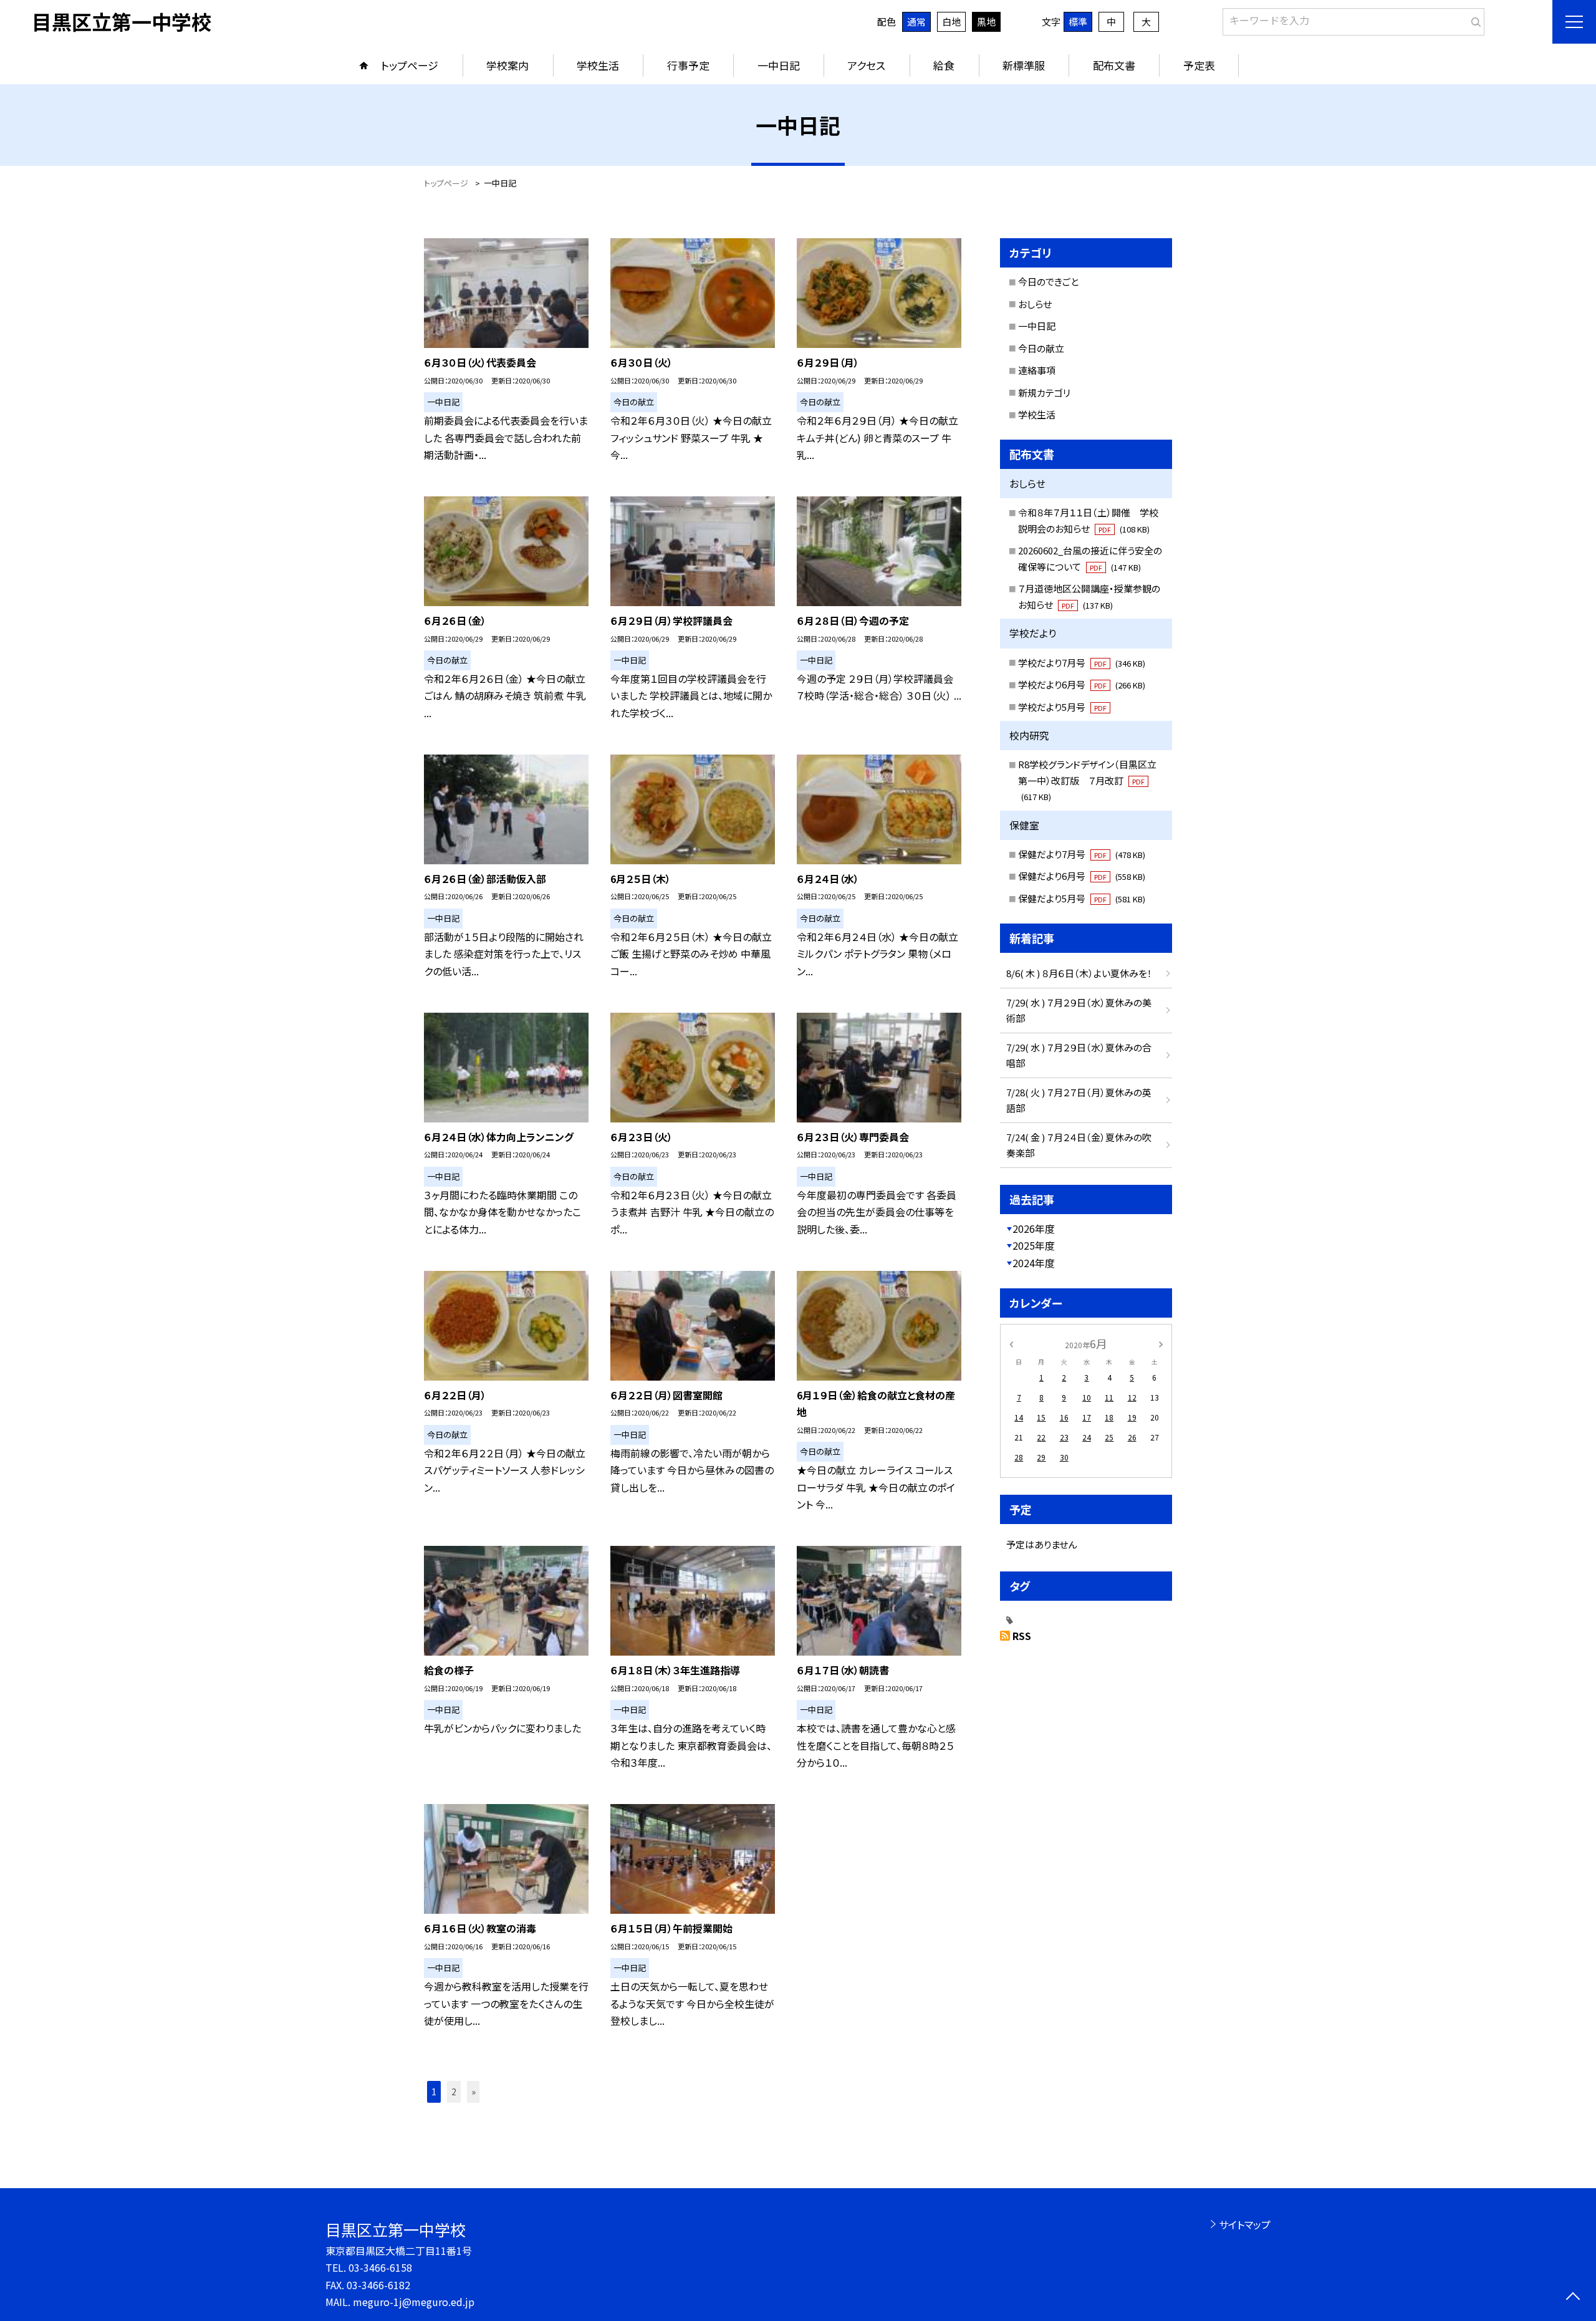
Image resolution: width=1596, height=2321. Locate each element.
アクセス (866, 65)
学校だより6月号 (1082, 684)
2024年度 (1034, 1263)
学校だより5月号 (1062, 707)
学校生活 (598, 65)
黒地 (986, 22)
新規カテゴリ (1044, 393)
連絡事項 (1037, 370)
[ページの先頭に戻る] (1573, 2298)
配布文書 (1114, 65)
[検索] (1473, 19)
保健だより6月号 (1082, 876)
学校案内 (507, 65)
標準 (1078, 22)
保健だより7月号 (1082, 854)
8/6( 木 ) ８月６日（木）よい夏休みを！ (1079, 973)
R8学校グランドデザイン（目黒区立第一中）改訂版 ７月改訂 (1087, 780)
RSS (1022, 1636)
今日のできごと (1048, 282)
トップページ (410, 65)
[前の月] (1011, 1343)
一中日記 (779, 65)
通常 (916, 22)
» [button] (474, 2092)
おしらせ (1035, 304)
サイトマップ (1245, 2224)
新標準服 (1024, 65)
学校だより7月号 (1082, 663)
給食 (944, 65)
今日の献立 (1041, 348)
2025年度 (1034, 1245)
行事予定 (688, 65)
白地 (951, 22)
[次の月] (1161, 1343)
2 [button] (454, 2092)
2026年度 (1034, 1228)
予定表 (1199, 65)
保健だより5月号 (1082, 898)
